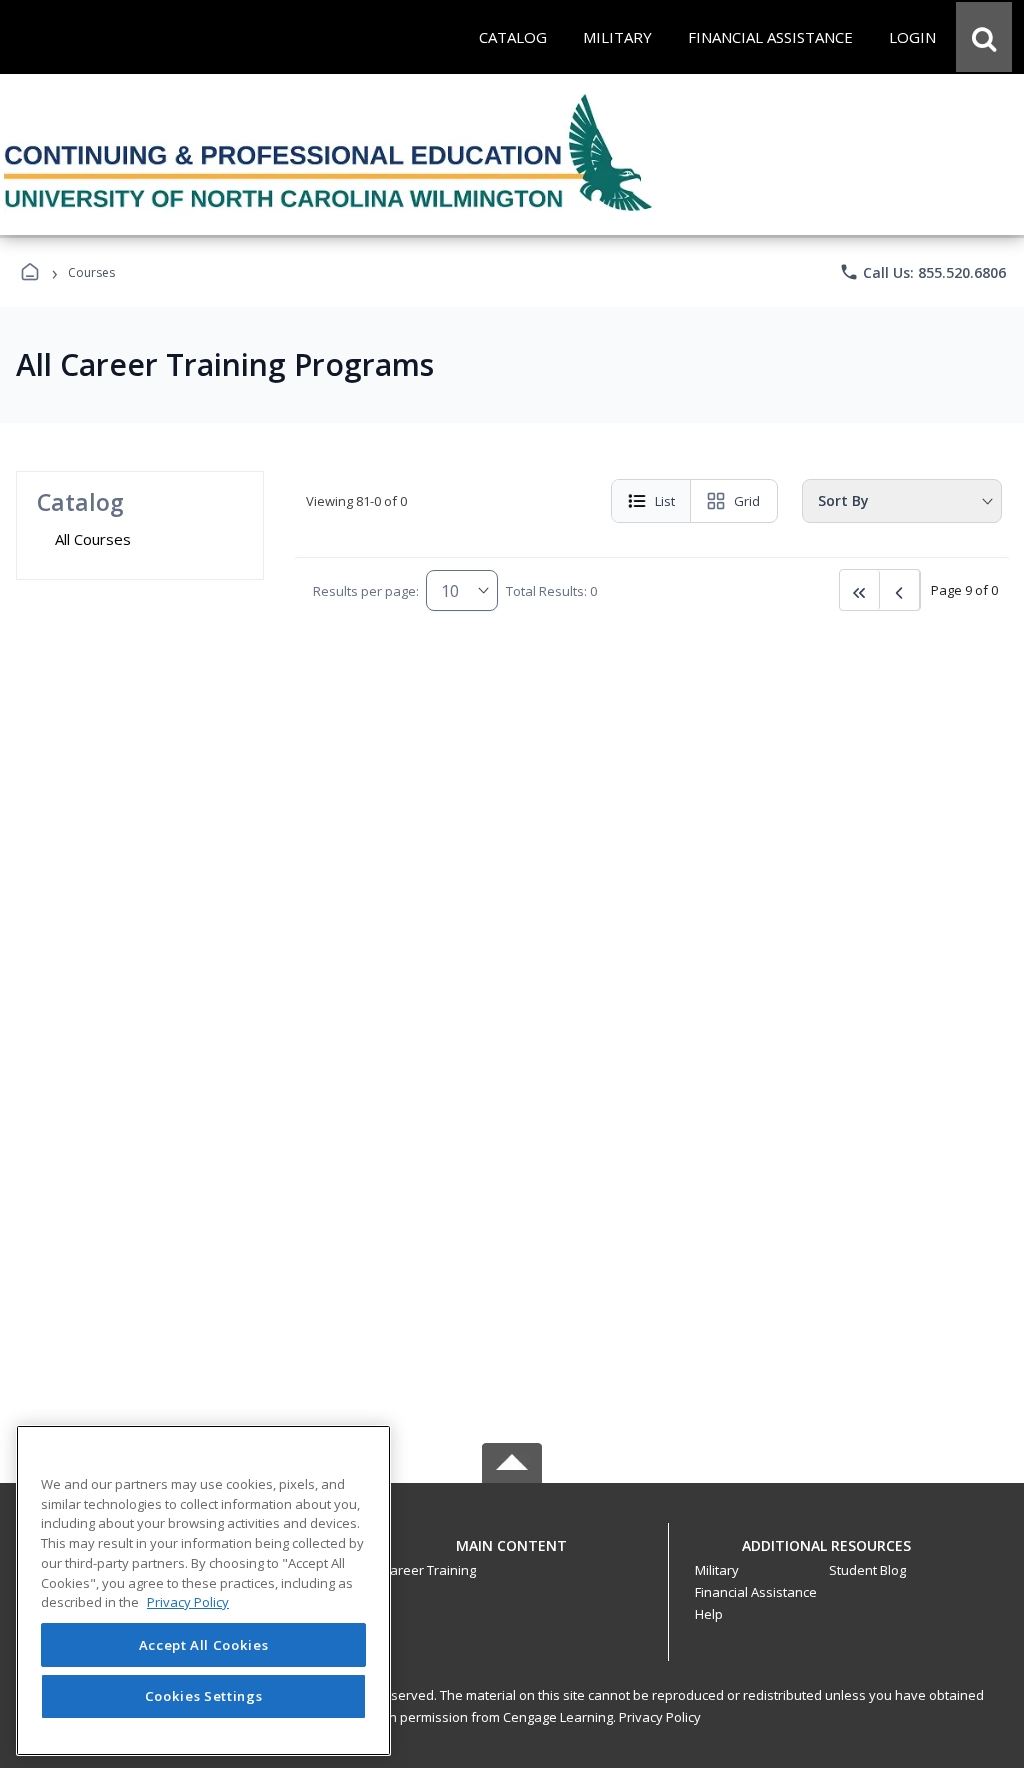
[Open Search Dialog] (984, 37)
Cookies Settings (204, 1696)
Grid (747, 501)
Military (717, 1570)
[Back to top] (512, 1556)
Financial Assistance (756, 1592)
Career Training (429, 1570)
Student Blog (867, 1570)
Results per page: (366, 591)
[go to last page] (860, 590)
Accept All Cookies (204, 1645)
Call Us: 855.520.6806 (922, 272)
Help (709, 1614)
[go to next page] (900, 590)
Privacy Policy (660, 1717)
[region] (203, 1590)
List (665, 501)
